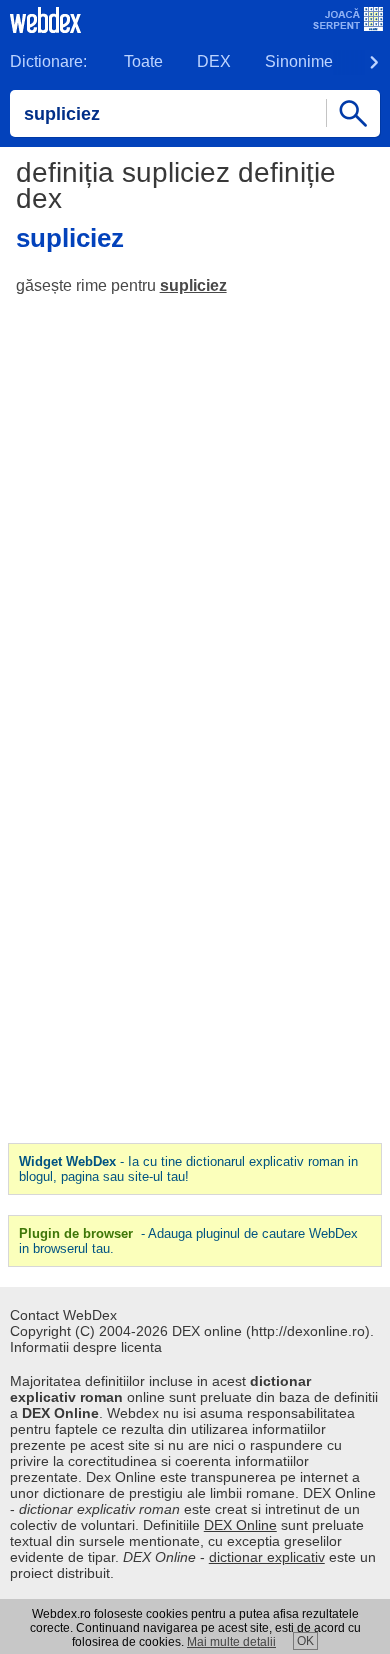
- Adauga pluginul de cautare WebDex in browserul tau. (188, 1241)
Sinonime (299, 61)
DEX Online (240, 1525)
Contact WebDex (63, 1315)
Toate (143, 61)
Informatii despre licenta (86, 1347)
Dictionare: (48, 61)
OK (305, 1641)
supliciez (193, 285)
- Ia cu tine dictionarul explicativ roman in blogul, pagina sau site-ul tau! (188, 1169)
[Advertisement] (195, 515)
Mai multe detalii (231, 1642)
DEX (214, 61)
